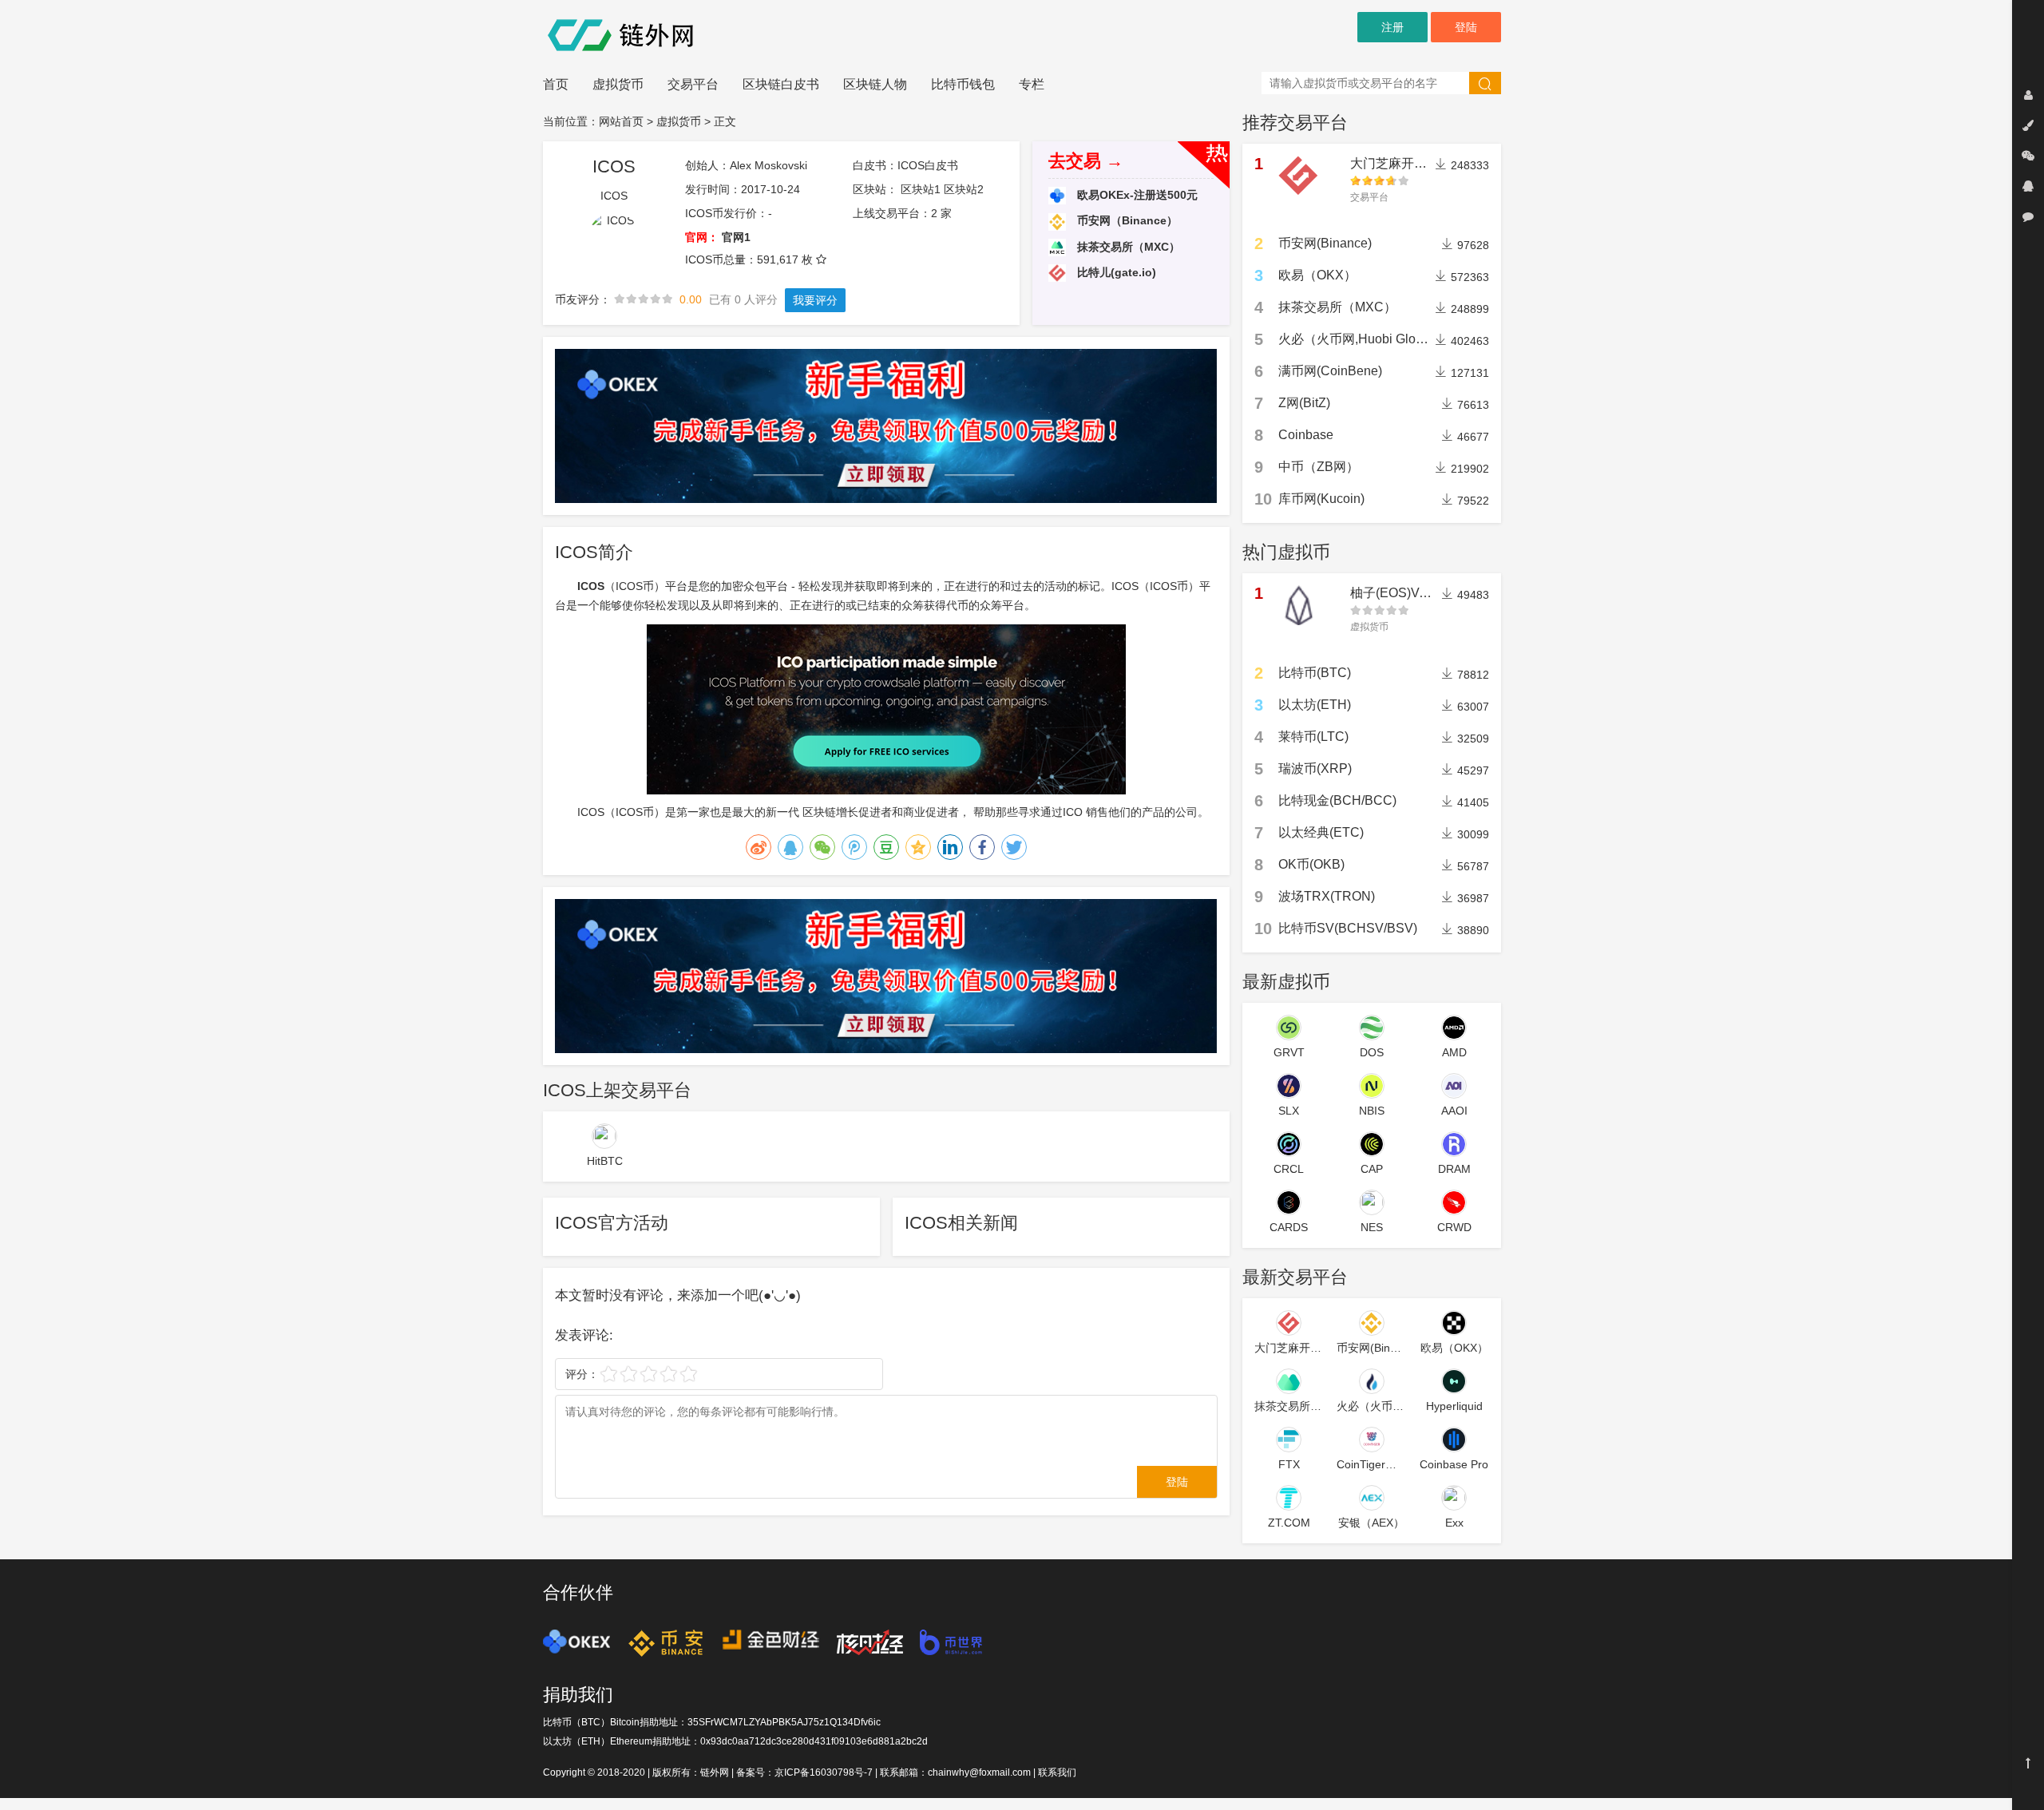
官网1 (736, 237)
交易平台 (693, 84)
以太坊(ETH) (1315, 705)
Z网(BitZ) (1304, 403)
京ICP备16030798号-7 (824, 1772)
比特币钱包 (963, 84)
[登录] (2028, 95)
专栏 (1032, 84)
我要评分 (815, 300)
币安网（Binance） (1126, 220)
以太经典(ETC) (1321, 832)
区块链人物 (875, 84)
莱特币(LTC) (1313, 737)
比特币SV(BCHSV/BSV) (1348, 928)
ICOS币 (635, 812)
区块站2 (964, 189)
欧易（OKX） (1317, 275)
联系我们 (1057, 1772)
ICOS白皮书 (928, 165)
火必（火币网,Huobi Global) (1358, 339)
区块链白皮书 (781, 84)
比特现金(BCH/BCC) (1337, 800)
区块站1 (921, 189)
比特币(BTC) (1315, 673)
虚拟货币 (618, 84)
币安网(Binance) (1325, 243)
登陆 (1466, 27)
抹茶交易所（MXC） (1127, 247)
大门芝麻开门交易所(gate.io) (1431, 163)
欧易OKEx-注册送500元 (1136, 195)
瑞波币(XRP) (1315, 768)
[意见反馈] (2028, 216)
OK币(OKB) (1311, 864)
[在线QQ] (2028, 186)
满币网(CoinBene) (1330, 371)
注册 (1392, 27)
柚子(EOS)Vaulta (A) (1408, 593)
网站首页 (621, 121)
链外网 (715, 1772)
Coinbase (1306, 435)
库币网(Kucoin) (1321, 499)
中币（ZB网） (1319, 467)
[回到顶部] (2028, 1763)
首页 (556, 84)
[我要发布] (2028, 125)
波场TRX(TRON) (1327, 896)
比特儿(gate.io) (1115, 272)
